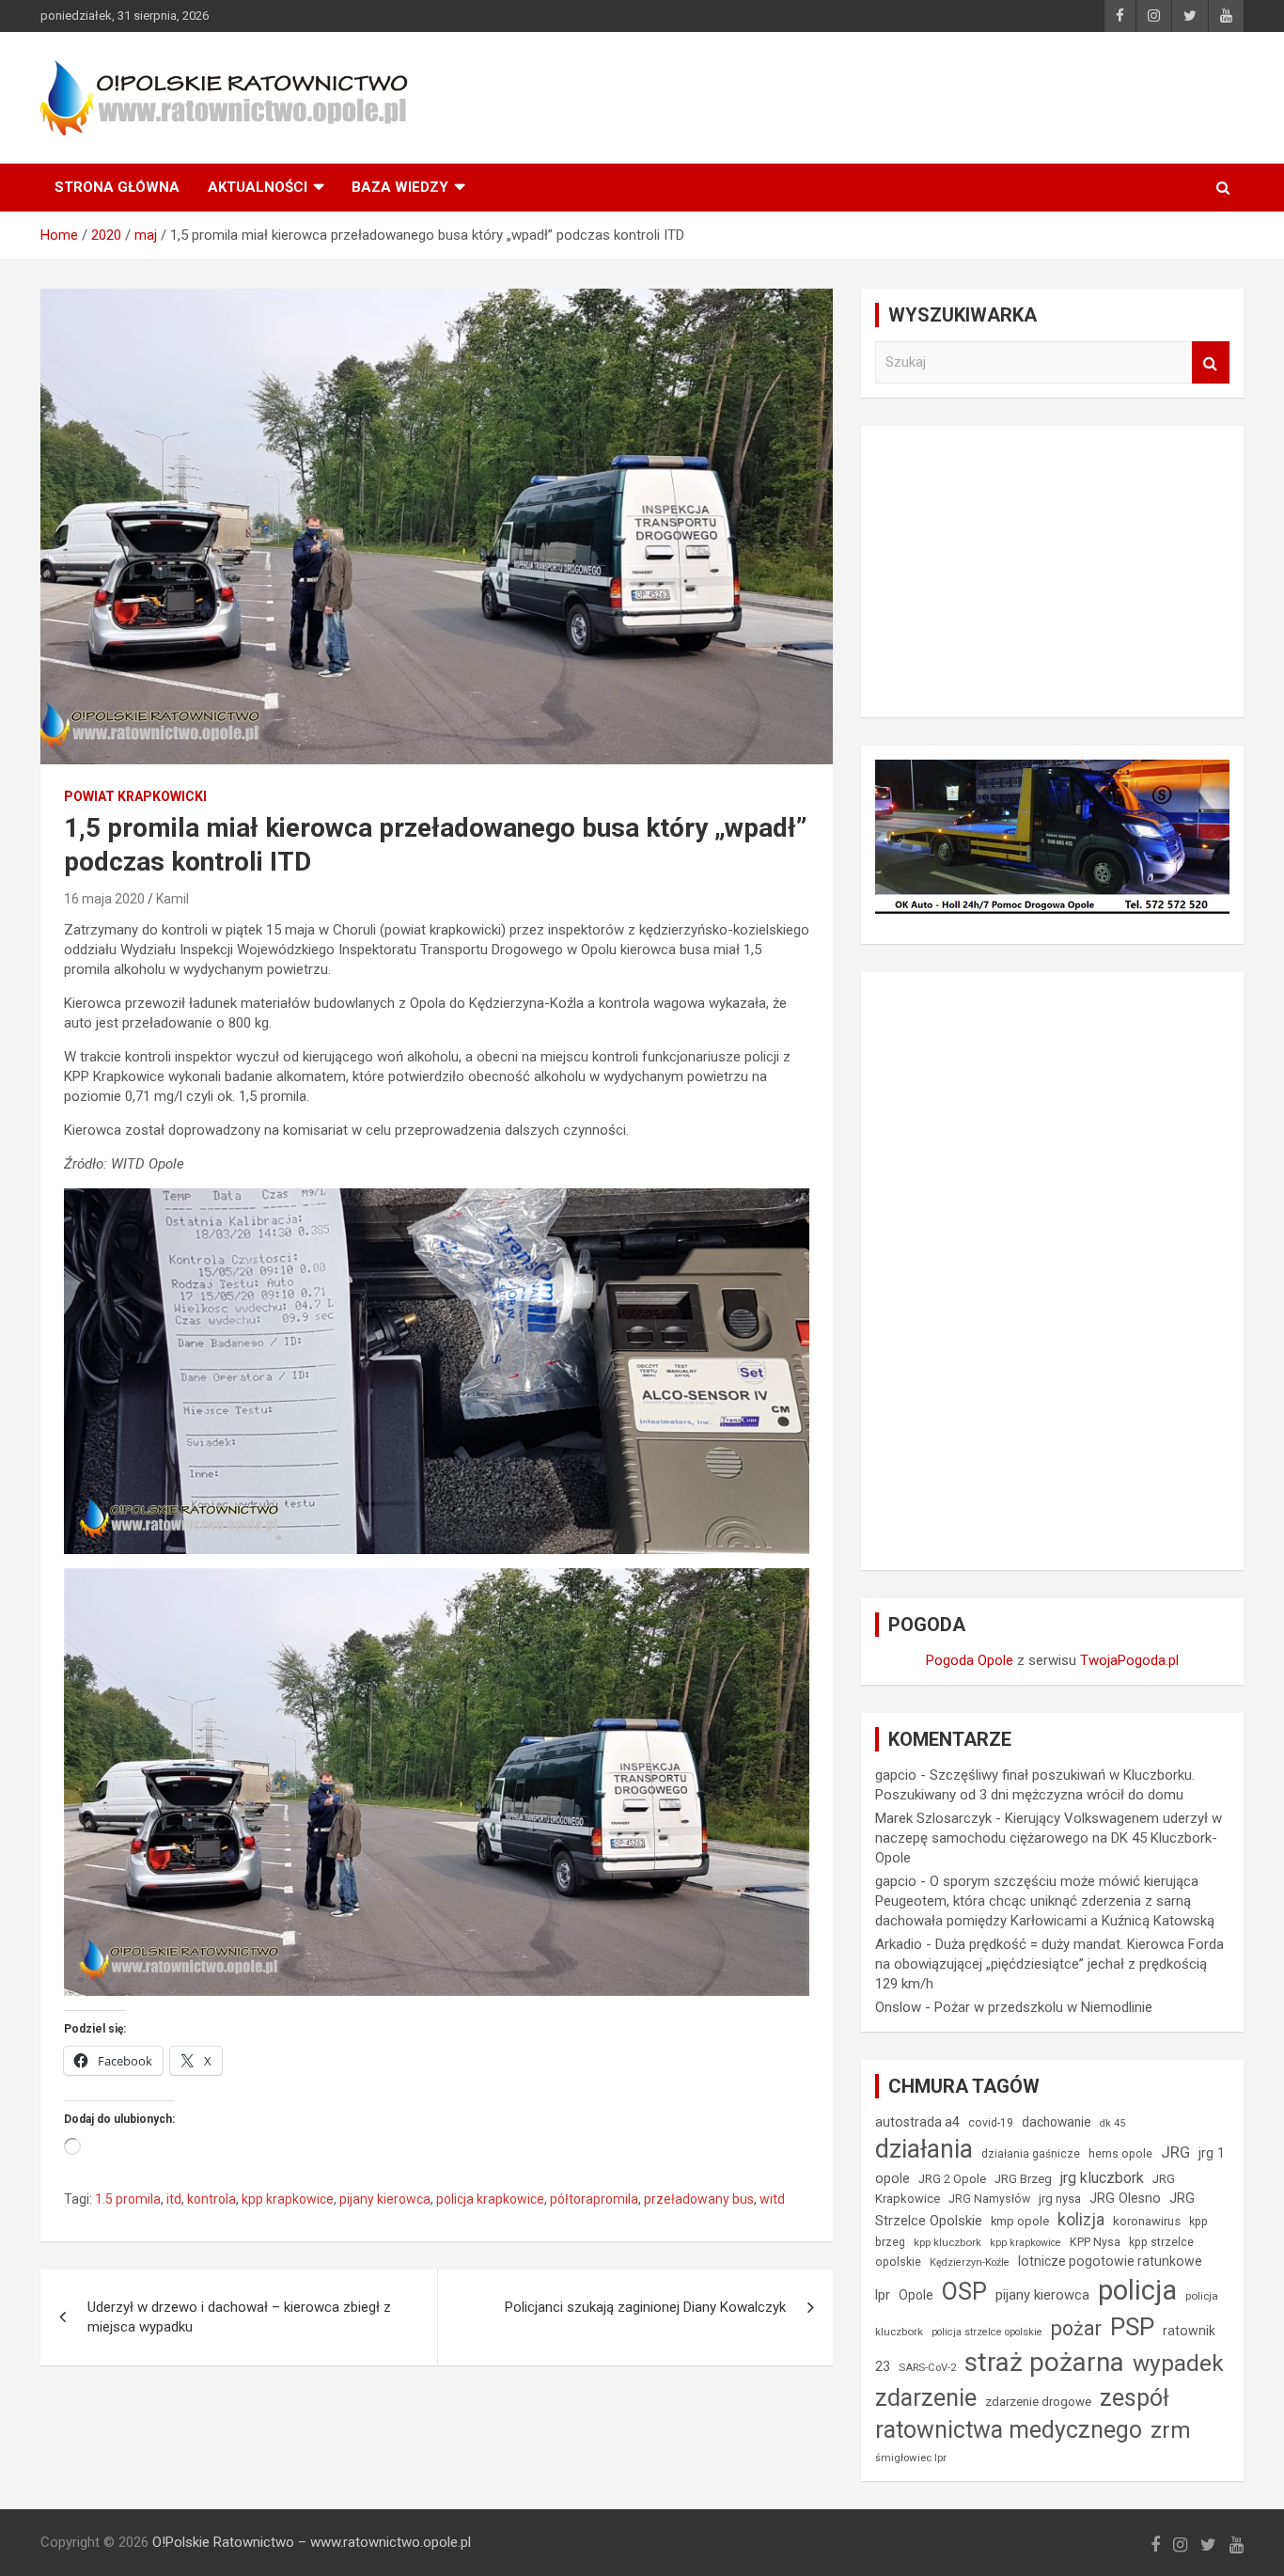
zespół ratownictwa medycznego (1022, 2414)
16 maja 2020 (104, 899)
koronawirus (1147, 2221)
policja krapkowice (490, 2199)
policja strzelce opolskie (987, 2332)
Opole (916, 2295)
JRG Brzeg (1023, 2179)
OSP (964, 2291)
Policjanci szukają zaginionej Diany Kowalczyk (645, 2307)
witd (772, 2199)
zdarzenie (926, 2397)
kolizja (1081, 2220)
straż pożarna (1044, 2362)
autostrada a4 (917, 2122)
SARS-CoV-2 (927, 2368)
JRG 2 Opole (952, 2179)
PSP (1132, 2327)
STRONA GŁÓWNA (117, 187)
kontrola (211, 2199)
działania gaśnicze (1031, 2154)
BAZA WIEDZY (400, 187)
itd (174, 2199)
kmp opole (1020, 2221)
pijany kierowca (385, 2199)
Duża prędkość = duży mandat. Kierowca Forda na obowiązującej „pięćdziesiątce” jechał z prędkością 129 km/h (1049, 1964)
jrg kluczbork (1102, 2178)
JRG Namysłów (989, 2199)
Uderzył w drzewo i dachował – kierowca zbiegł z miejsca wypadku (239, 2317)
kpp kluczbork (947, 2242)
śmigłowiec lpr (911, 2458)
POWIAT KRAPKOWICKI (135, 796)
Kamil (172, 899)
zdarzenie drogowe (1038, 2402)
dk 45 (1112, 2123)
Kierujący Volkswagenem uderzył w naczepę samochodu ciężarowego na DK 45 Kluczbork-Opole (1049, 1838)
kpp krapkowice (288, 2199)
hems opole (1120, 2153)
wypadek (1178, 2363)
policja (1137, 2290)
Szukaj (1211, 362)
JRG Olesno (1125, 2199)
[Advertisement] (1052, 572)
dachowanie (1057, 2122)
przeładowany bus (699, 2199)
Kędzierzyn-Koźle (970, 2262)
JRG (1175, 2152)
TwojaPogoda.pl (1129, 1660)
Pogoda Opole (970, 1660)
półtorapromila (594, 2199)
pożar (1076, 2328)
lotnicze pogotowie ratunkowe (1110, 2261)
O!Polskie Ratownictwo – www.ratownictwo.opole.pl (312, 2542)
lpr (883, 2295)
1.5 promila (128, 2199)
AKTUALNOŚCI (258, 187)
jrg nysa (1060, 2199)
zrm (1171, 2430)
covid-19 (991, 2123)
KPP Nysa (1095, 2242)
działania (924, 2149)
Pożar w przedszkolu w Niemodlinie (1043, 2007)
